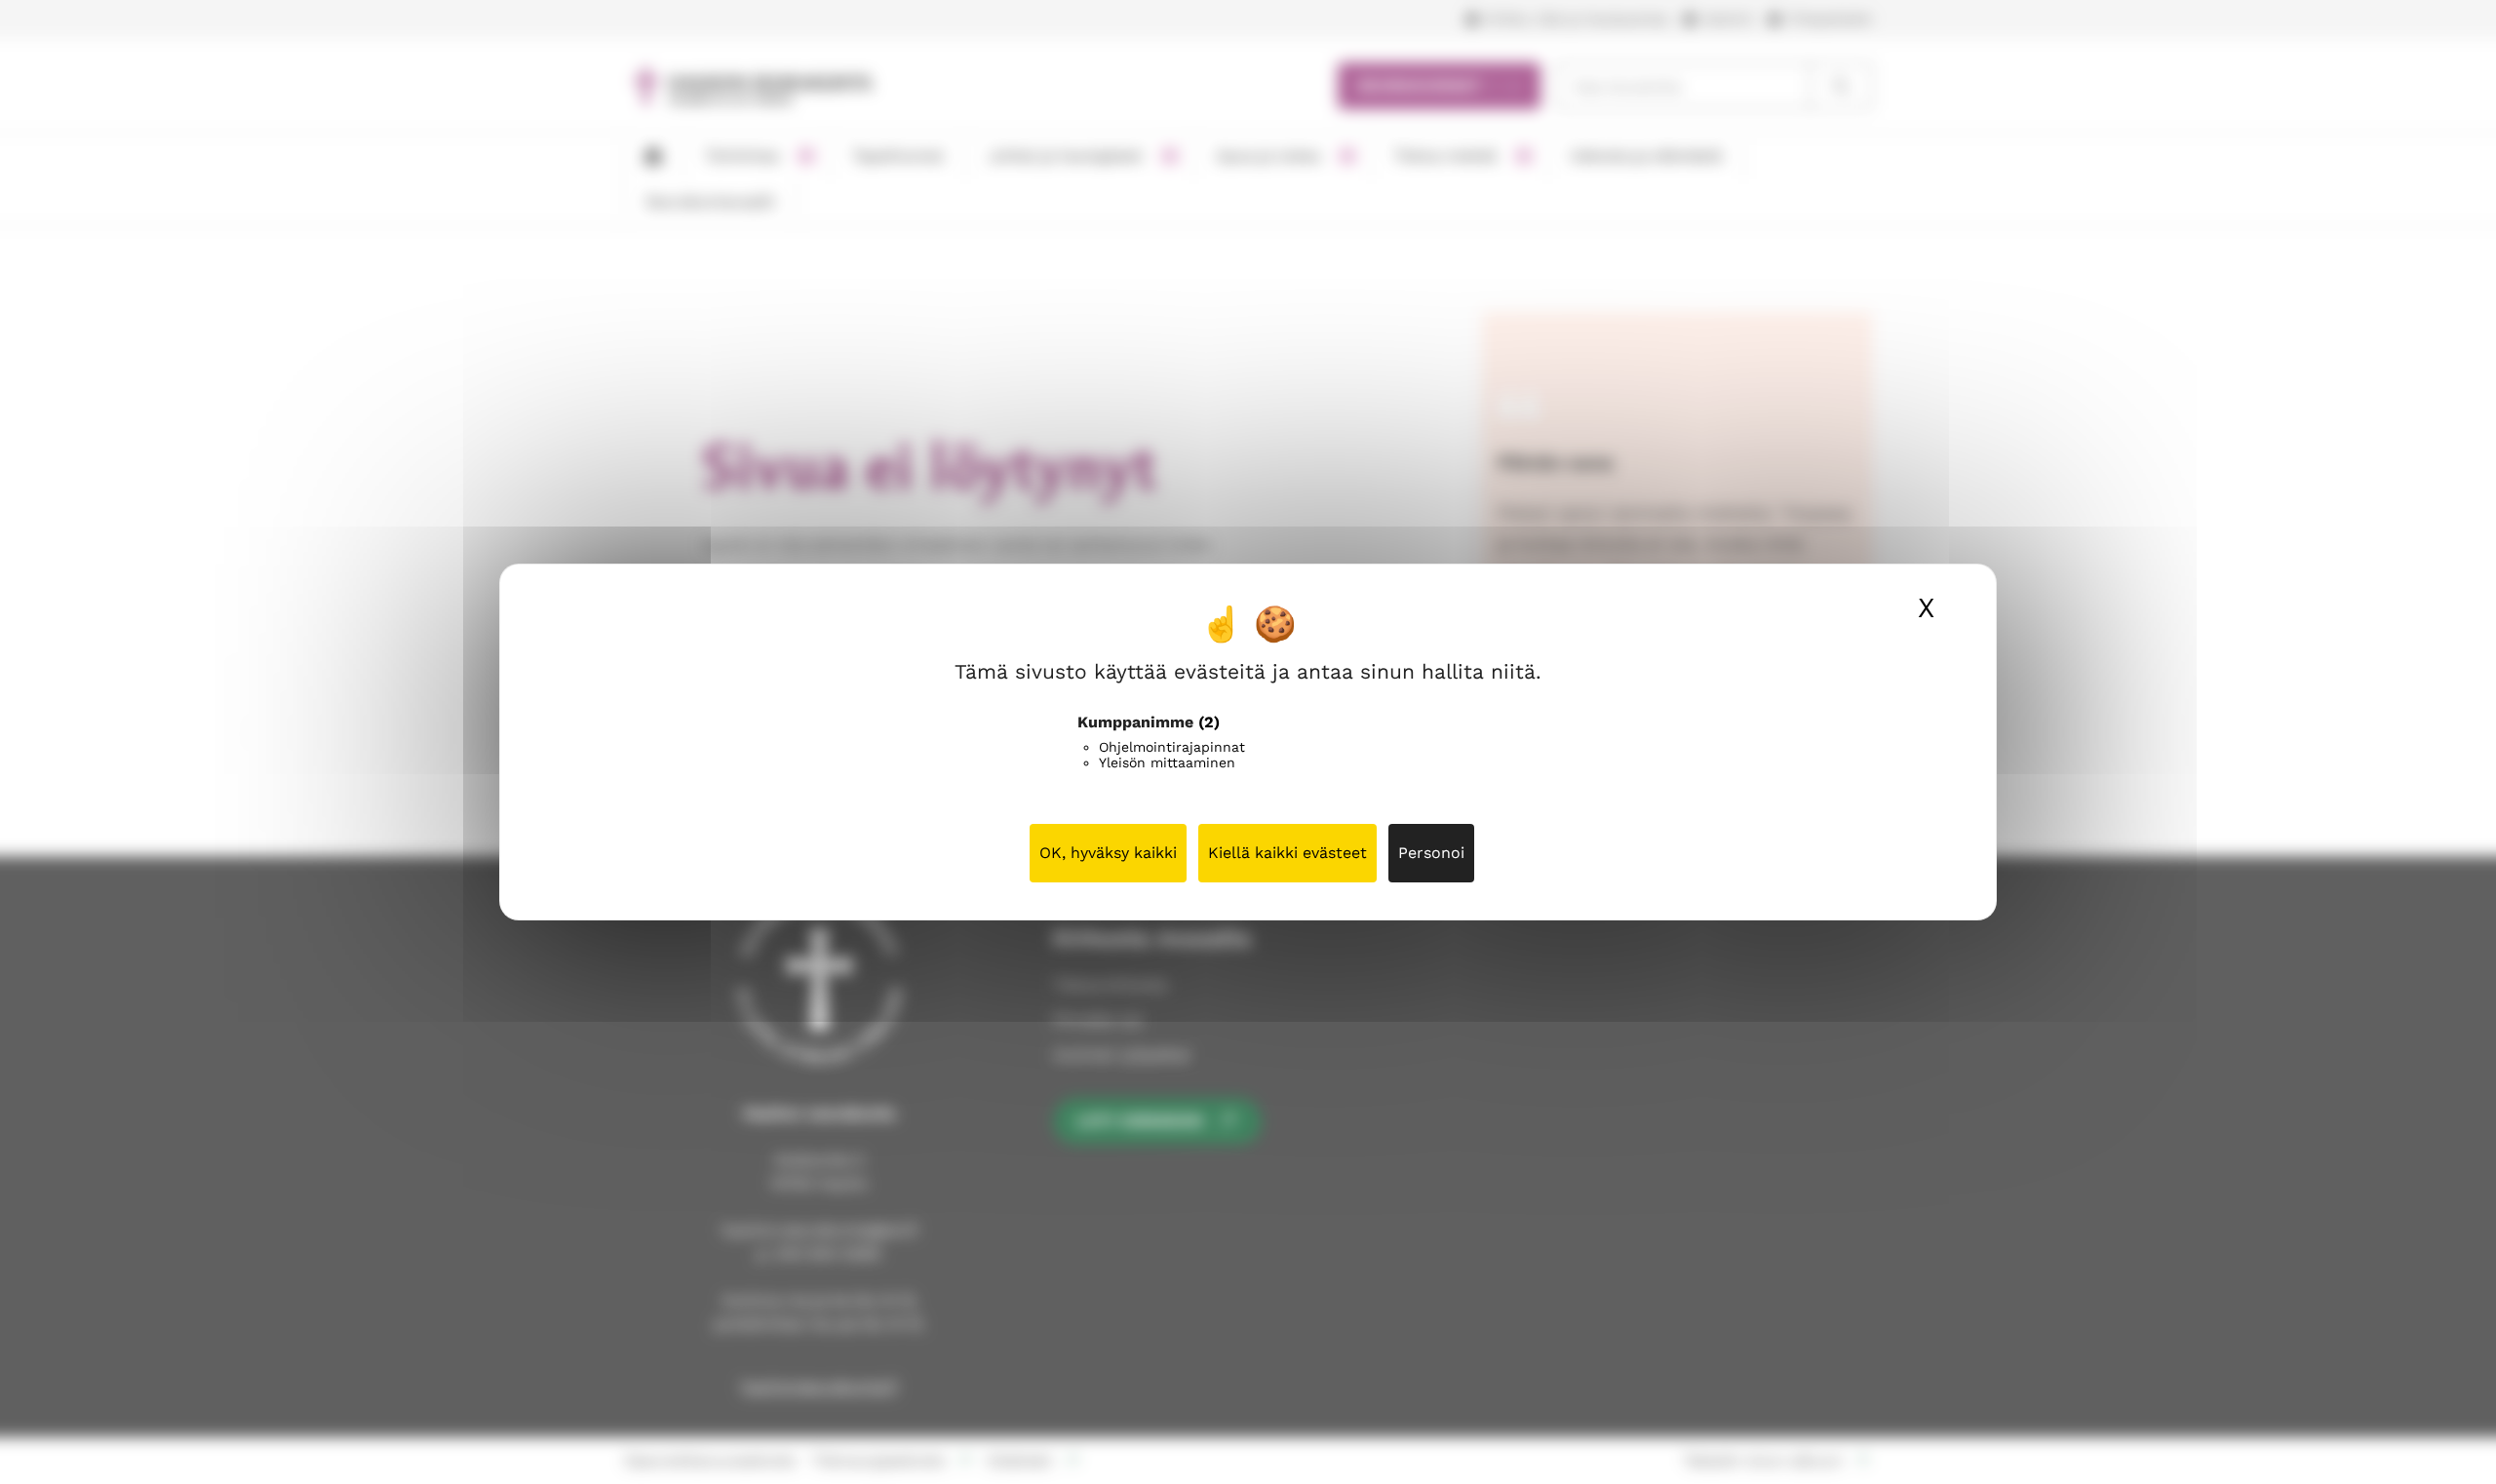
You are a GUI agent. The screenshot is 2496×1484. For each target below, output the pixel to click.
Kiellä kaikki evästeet (1287, 853)
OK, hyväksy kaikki (1108, 853)
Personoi (1431, 853)
